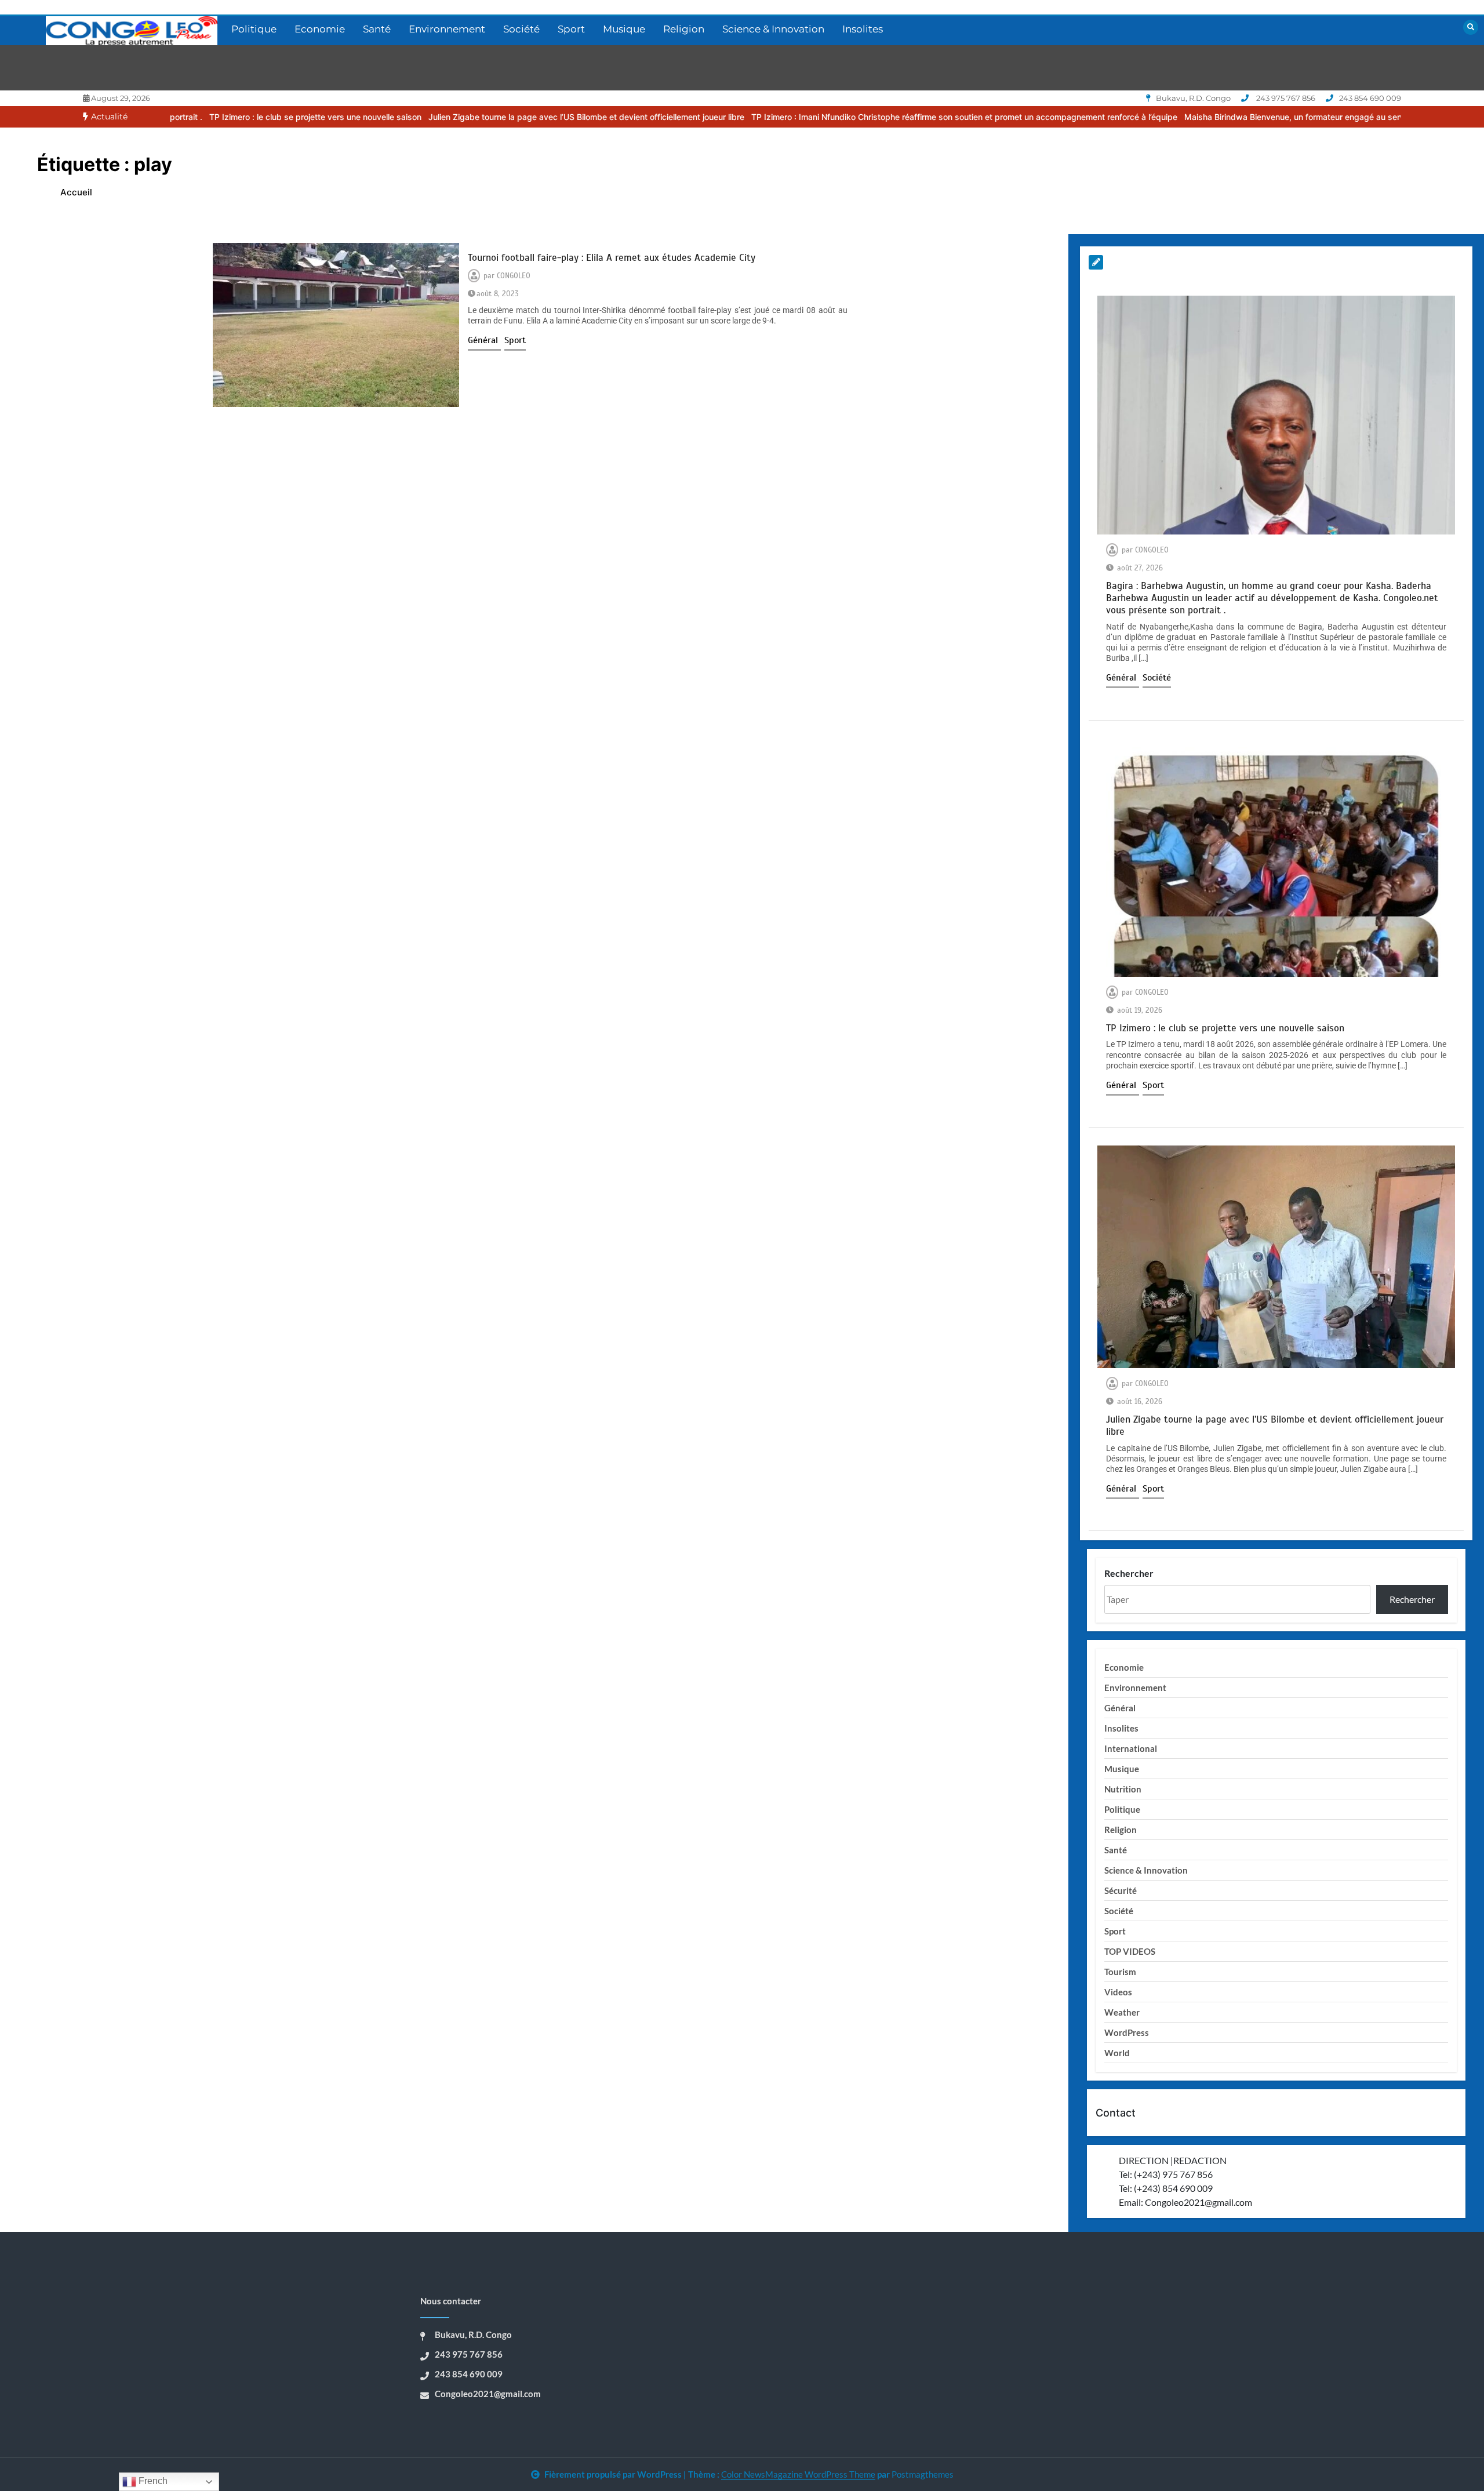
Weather (1122, 2012)
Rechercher (1129, 1573)
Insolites (863, 29)
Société (521, 29)
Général (484, 340)
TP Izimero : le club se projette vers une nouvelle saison (175, 117)
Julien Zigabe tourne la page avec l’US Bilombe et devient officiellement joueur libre (446, 117)
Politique (254, 29)
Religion (684, 29)
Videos (1118, 1992)
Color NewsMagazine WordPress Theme (798, 2474)
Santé (377, 29)
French (152, 2481)
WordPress (1127, 2032)
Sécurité (1121, 1890)
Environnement (447, 29)
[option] (175, 117)
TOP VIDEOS (1130, 1951)
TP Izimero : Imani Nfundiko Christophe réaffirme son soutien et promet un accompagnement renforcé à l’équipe (824, 117)
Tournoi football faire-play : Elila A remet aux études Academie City (612, 258)
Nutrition (1123, 1789)
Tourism (1120, 1972)
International (1131, 1748)
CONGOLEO (514, 276)
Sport (571, 29)
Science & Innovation (773, 29)
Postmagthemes (923, 2474)
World (1117, 2053)
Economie (320, 29)
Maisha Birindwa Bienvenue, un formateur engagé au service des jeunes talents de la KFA (1215, 117)
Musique (624, 29)
